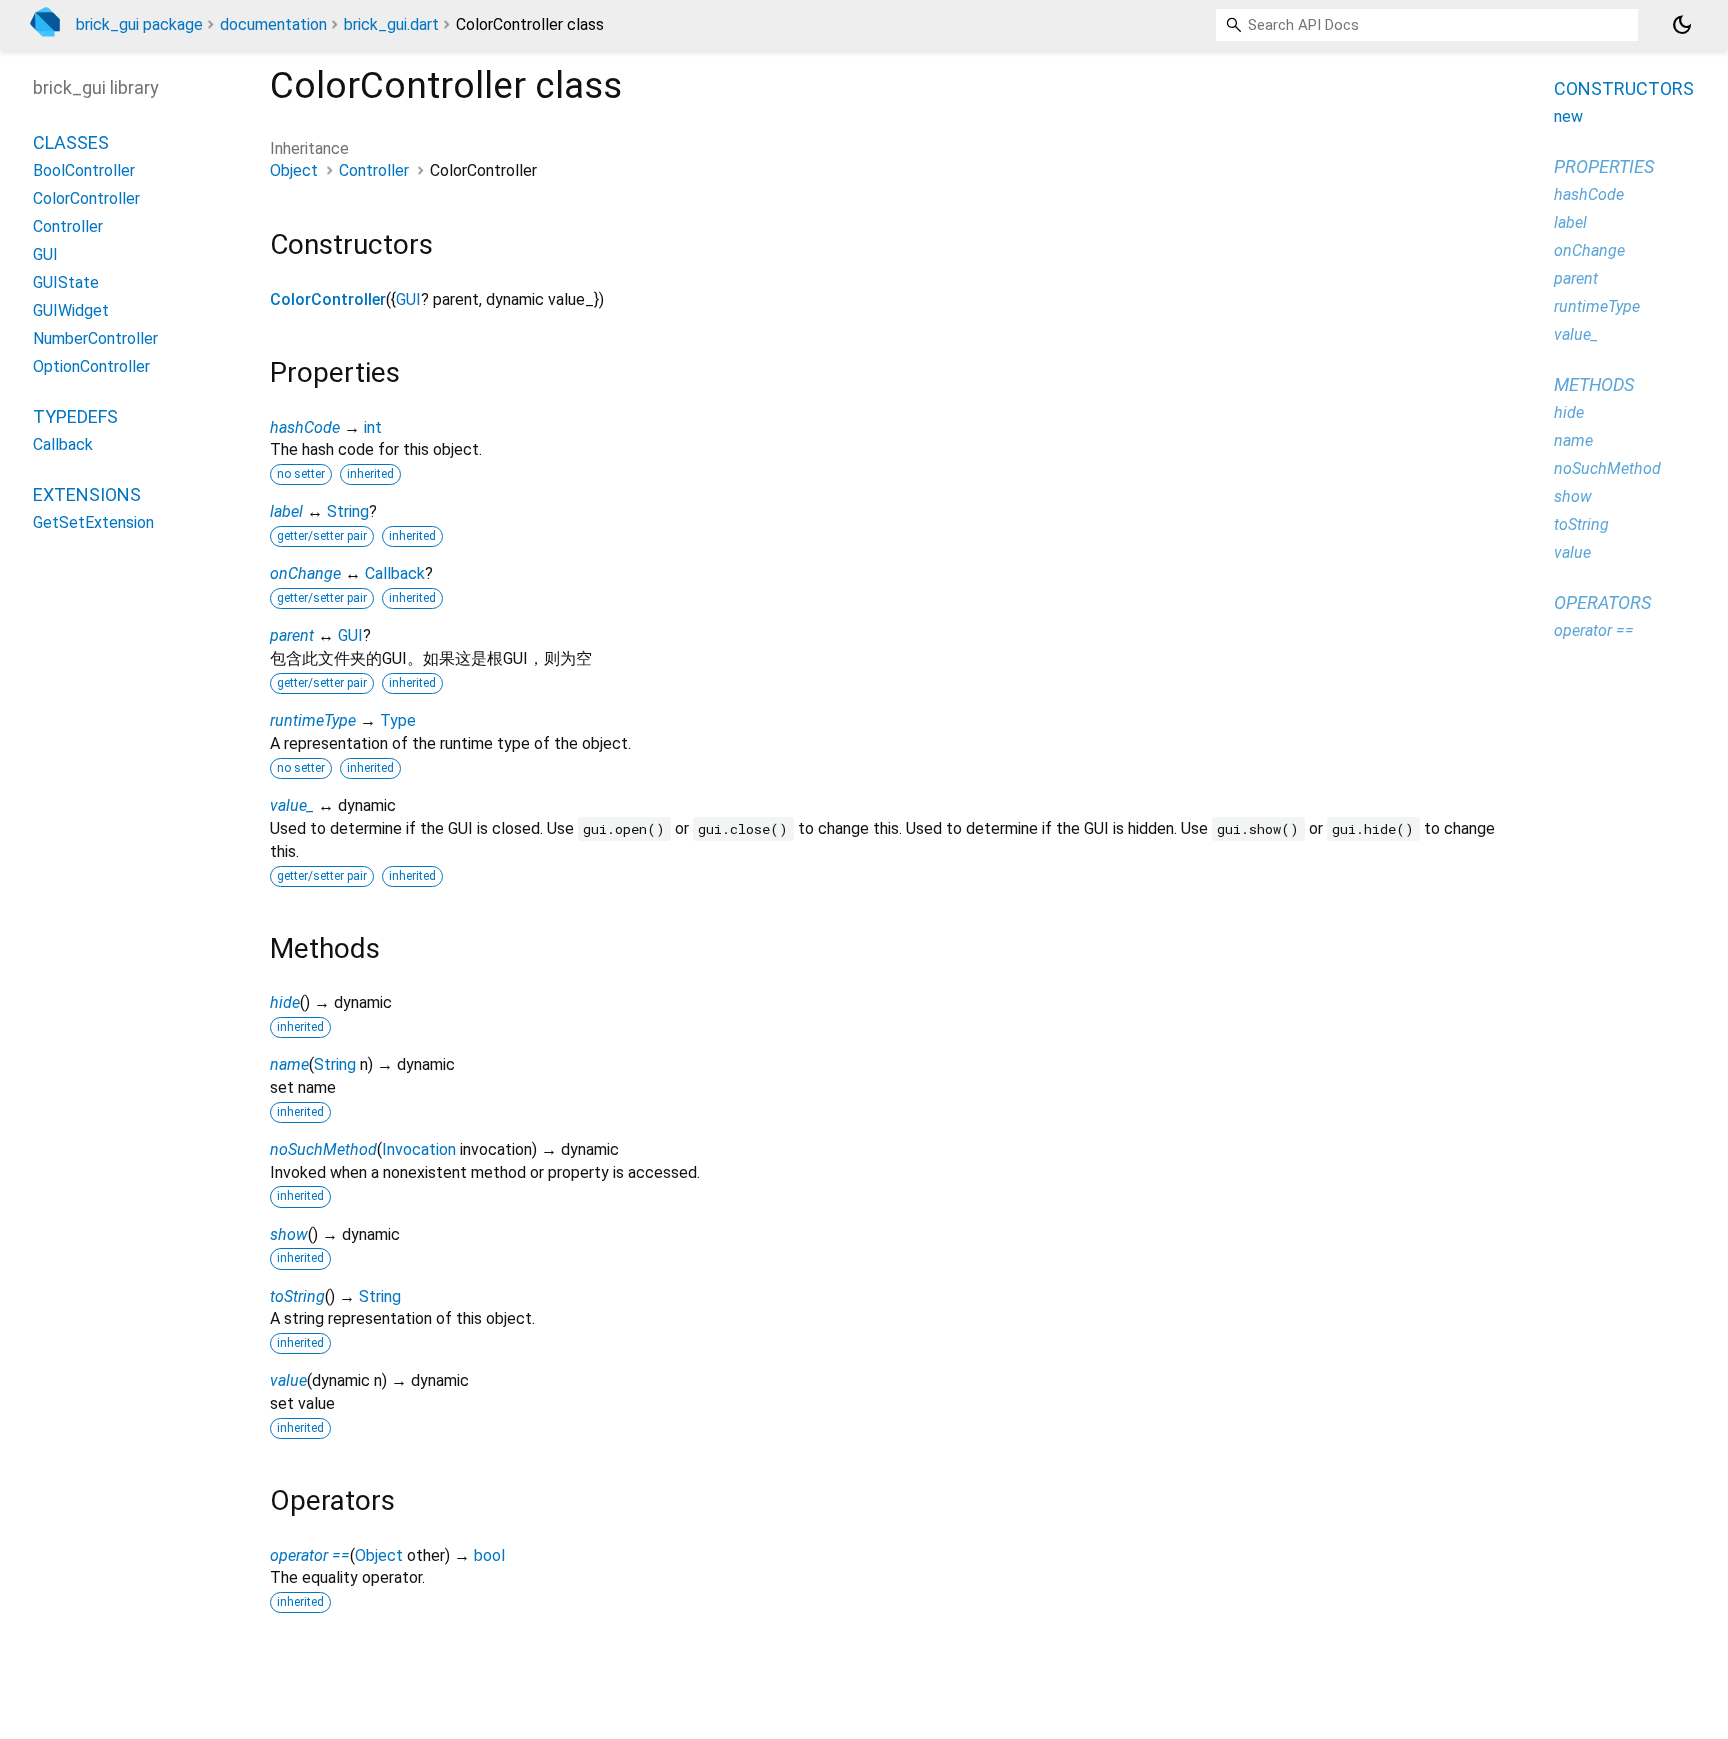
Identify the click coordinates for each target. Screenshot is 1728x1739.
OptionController (91, 366)
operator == (310, 1555)
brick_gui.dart (391, 24)
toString (297, 1296)
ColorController (328, 299)
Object (294, 170)
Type (398, 720)
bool (489, 1555)
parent (292, 635)
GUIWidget (71, 310)
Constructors (1624, 88)
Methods (1594, 384)
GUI (408, 299)
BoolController (84, 170)
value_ (292, 805)
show (289, 1234)
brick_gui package (139, 24)
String (348, 511)
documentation (273, 24)
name (289, 1064)
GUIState (66, 282)
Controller (374, 170)
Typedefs (75, 416)
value (288, 1380)
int (373, 427)
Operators (1602, 602)
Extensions (87, 494)
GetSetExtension (93, 522)
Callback (395, 573)
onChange (305, 573)
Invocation (419, 1149)
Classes (71, 142)
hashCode (305, 427)
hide (285, 1002)
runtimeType (313, 720)
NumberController (95, 338)
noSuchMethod (323, 1149)
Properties (1604, 166)
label (286, 511)
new (1568, 116)
